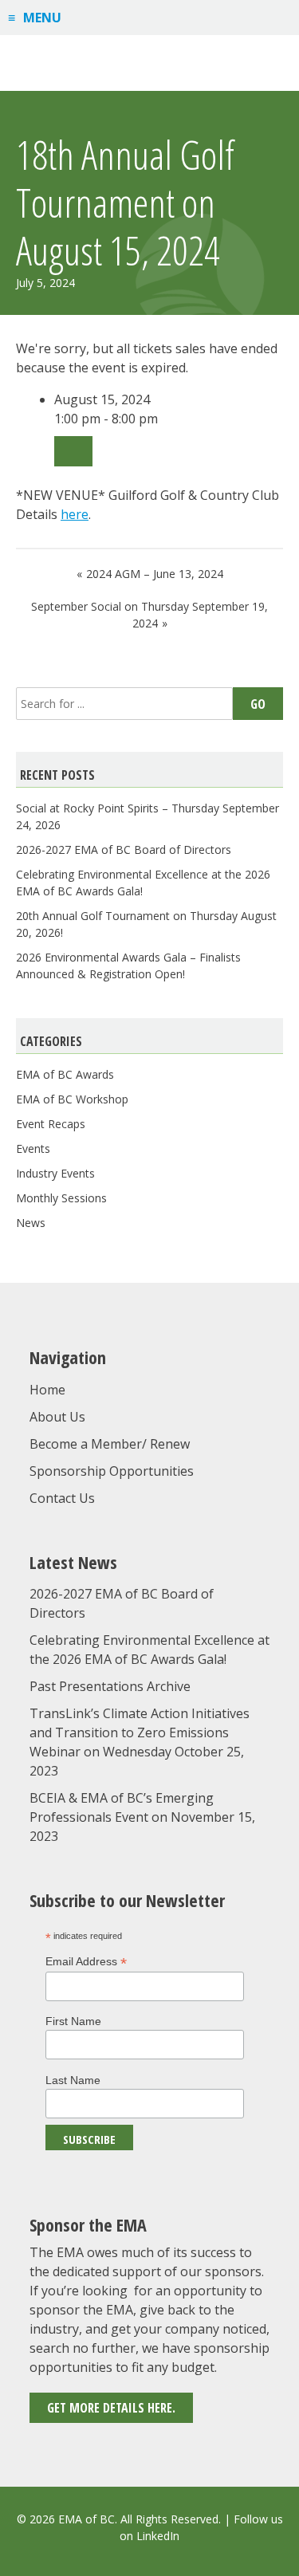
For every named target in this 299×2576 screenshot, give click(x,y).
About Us (57, 1417)
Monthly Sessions (61, 1198)
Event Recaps (51, 1124)
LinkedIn (158, 2536)
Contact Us (62, 1498)
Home (47, 1390)
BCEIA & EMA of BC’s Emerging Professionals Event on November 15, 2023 (142, 1817)
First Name (73, 2021)
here (75, 514)
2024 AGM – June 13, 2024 (155, 574)
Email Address (86, 1962)
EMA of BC (150, 63)
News (31, 1223)
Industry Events (55, 1173)
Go (258, 704)
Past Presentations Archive (110, 1686)
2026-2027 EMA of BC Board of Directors (124, 849)
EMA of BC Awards (65, 1074)
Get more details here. (111, 2408)
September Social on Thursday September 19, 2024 (149, 615)
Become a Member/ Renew (110, 1444)
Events (33, 1148)
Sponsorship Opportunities (112, 1471)
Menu (42, 18)
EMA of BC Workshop (72, 1099)
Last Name (73, 2080)
